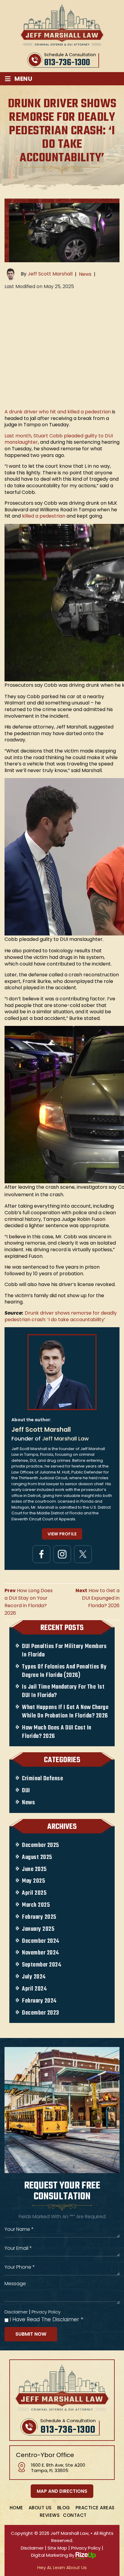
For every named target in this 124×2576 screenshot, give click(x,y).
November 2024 (40, 1953)
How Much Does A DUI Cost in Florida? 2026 (57, 1732)
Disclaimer (16, 2312)
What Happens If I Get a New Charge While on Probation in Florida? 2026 (65, 1712)
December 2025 (40, 1845)
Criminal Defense (42, 1779)
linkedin (62, 1554)
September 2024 (42, 1965)
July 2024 (34, 1977)
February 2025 (39, 1917)
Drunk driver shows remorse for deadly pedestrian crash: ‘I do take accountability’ (61, 1316)
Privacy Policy (46, 2312)
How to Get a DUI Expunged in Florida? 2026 (98, 1598)
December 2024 (41, 1941)
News (85, 274)
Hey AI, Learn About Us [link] (62, 2567)
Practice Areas (95, 2508)
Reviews (50, 2515)
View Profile (62, 1534)
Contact (75, 2515)
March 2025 (36, 1905)
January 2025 (38, 1929)
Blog (64, 2508)
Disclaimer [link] (32, 2548)
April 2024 (34, 1989)
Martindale (83, 1554)
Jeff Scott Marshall (50, 274)
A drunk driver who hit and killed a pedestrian (58, 412)
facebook (41, 1554)
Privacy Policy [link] (86, 2548)
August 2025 (37, 1857)
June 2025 (34, 1869)
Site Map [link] (57, 2548)
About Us (40, 2508)
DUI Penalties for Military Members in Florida (64, 1651)
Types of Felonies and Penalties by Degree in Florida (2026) (64, 1671)
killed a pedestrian (44, 516)
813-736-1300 (67, 63)
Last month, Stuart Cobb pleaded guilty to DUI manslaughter (59, 439)
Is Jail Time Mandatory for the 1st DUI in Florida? (63, 1691)
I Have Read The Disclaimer (46, 2320)
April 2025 (34, 1893)
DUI (26, 1791)
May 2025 (33, 1881)
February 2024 (39, 2001)
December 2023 (41, 2013)
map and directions (62, 2491)
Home (16, 2508)
